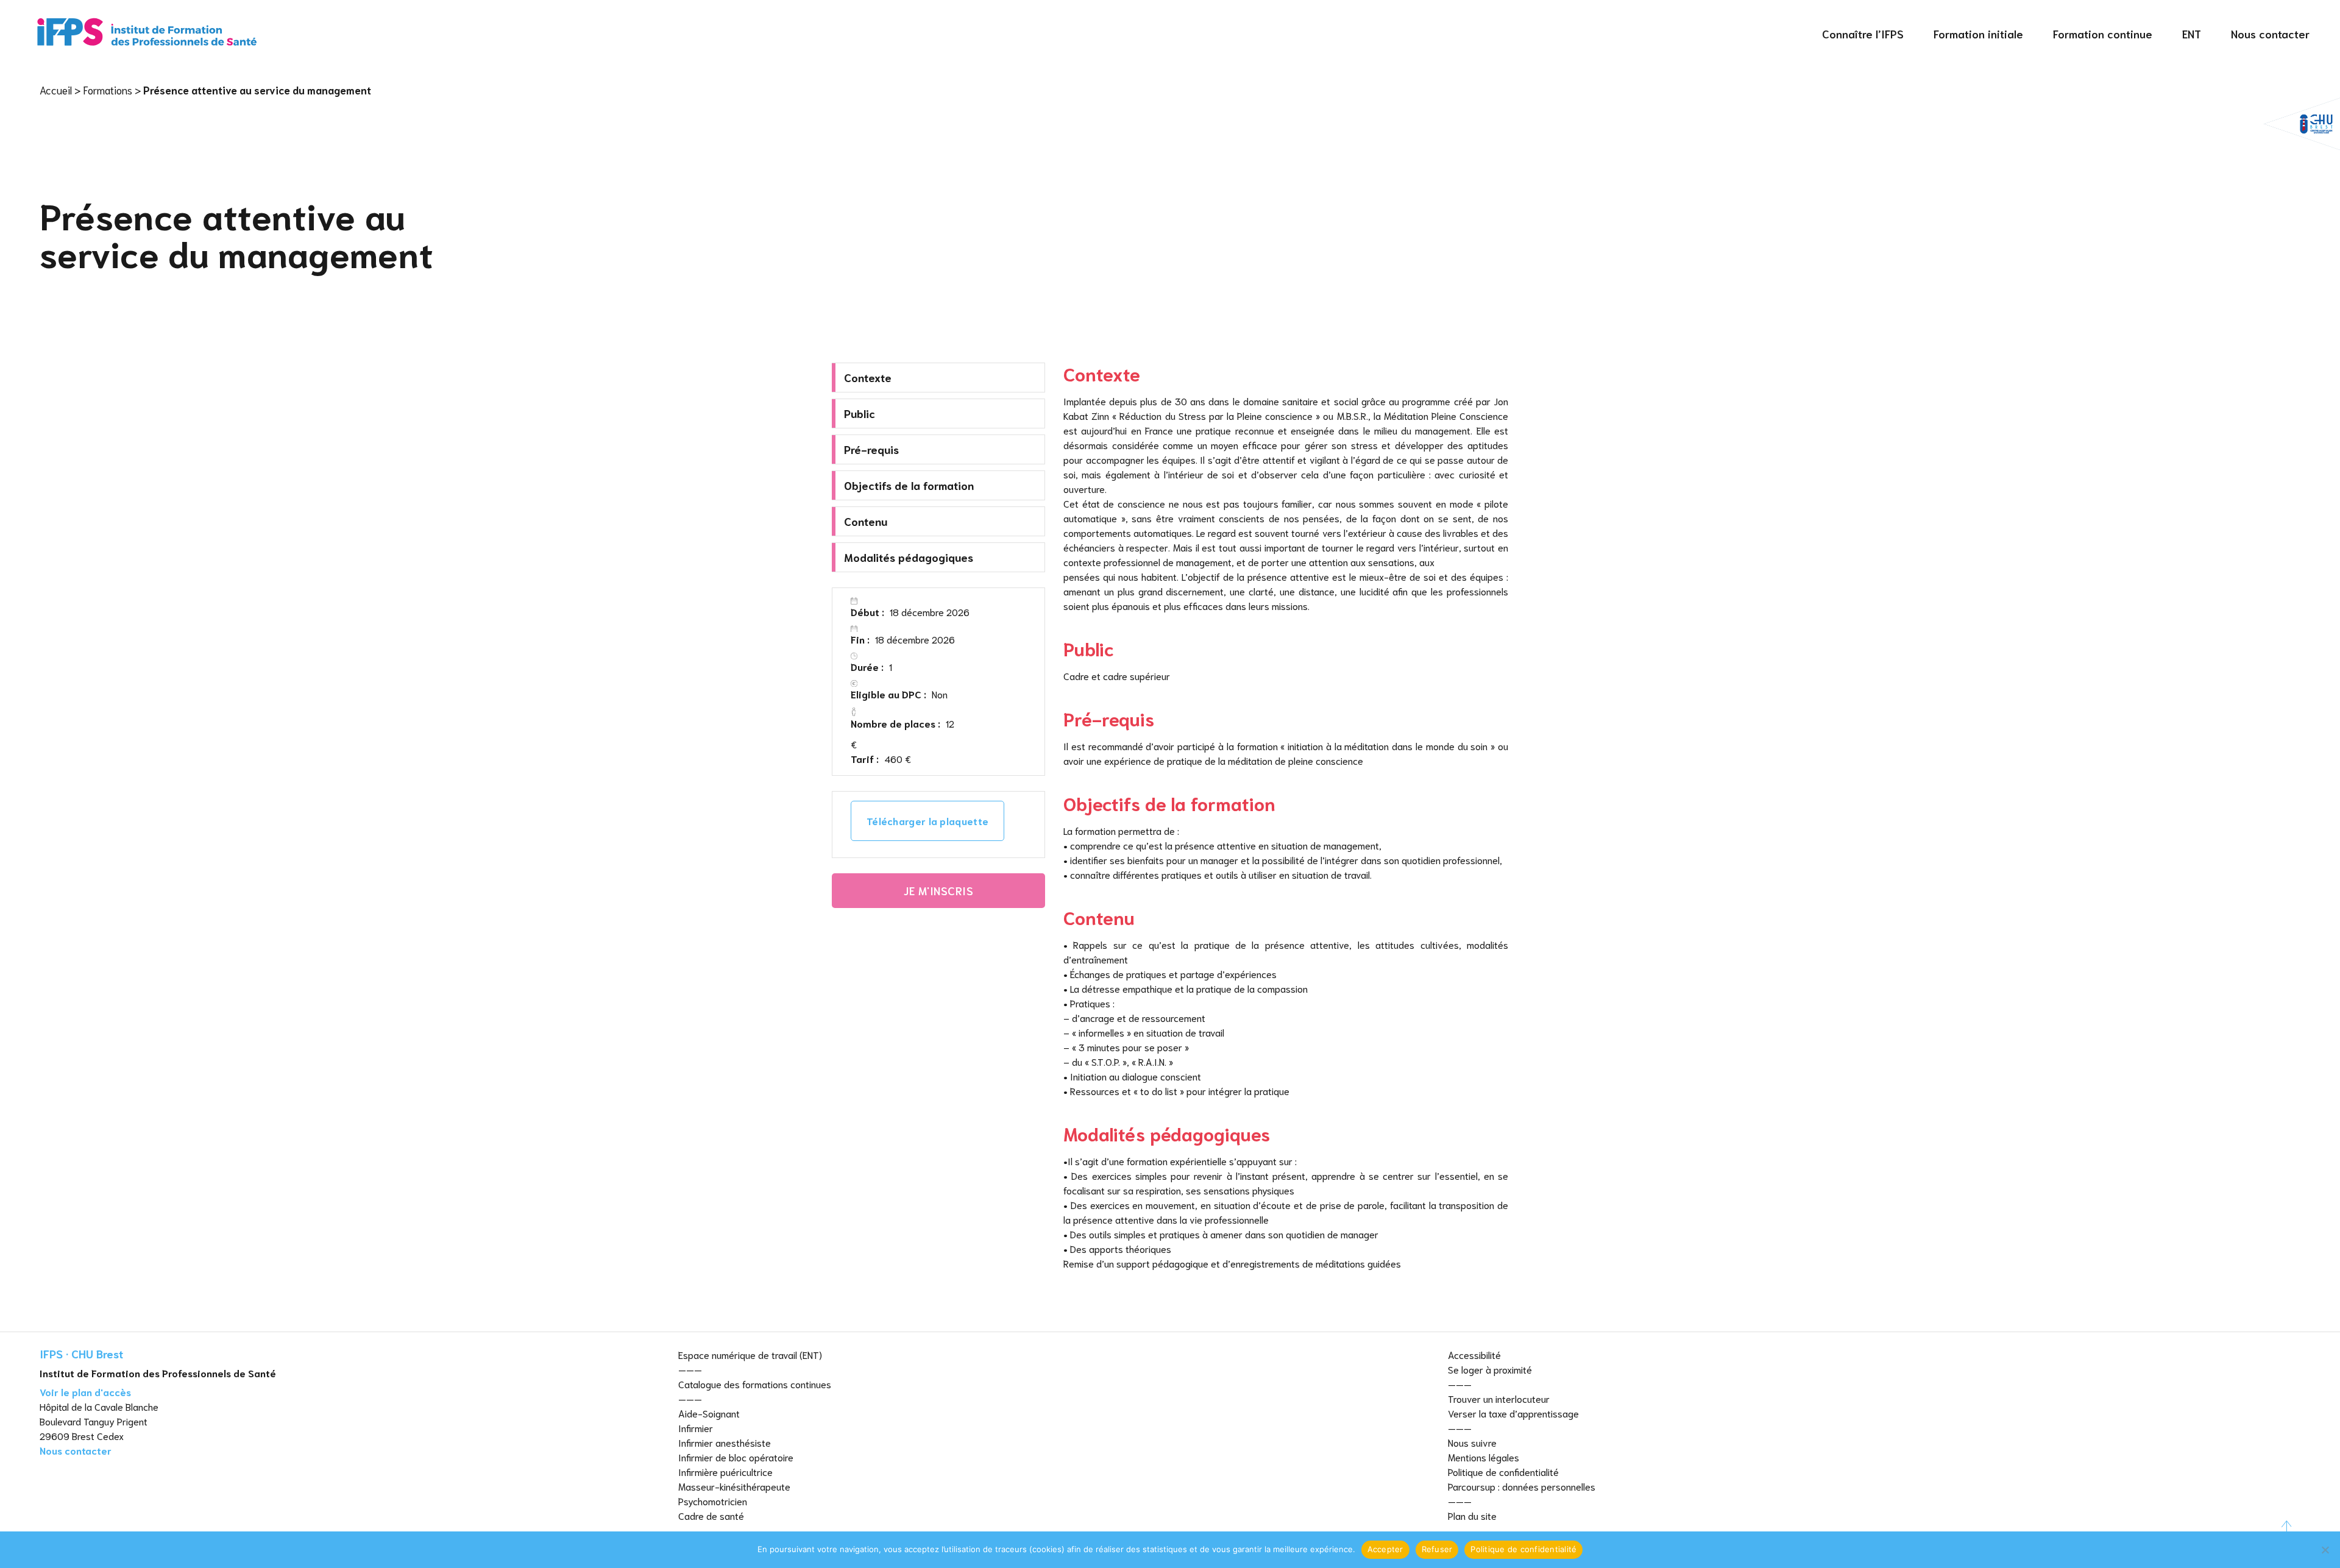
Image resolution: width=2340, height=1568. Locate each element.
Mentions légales (1484, 1457)
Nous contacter (2270, 34)
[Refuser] (2325, 1550)
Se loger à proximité (1490, 1369)
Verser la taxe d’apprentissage (1513, 1413)
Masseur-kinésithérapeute (734, 1486)
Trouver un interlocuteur (1499, 1398)
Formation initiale (1978, 34)
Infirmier (696, 1428)
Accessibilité (1474, 1354)
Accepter (1385, 1549)
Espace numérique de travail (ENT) (750, 1354)
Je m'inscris (938, 890)
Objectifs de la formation (909, 485)
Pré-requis (871, 449)
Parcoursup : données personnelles (1522, 1486)
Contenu (866, 521)
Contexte (868, 377)
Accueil (56, 90)
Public (860, 413)
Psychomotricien (713, 1501)
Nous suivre (1472, 1442)
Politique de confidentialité (1503, 1471)
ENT (2192, 34)
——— (690, 1369)
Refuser (1437, 1549)
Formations (108, 90)
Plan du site (1472, 1515)
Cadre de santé (711, 1515)
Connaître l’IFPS (1863, 34)
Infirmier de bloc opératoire (736, 1457)
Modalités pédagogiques (909, 557)
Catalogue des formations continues (755, 1384)
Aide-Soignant (709, 1413)
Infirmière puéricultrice (725, 1471)
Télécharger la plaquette (927, 821)
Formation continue (2103, 34)
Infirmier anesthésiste (725, 1442)
